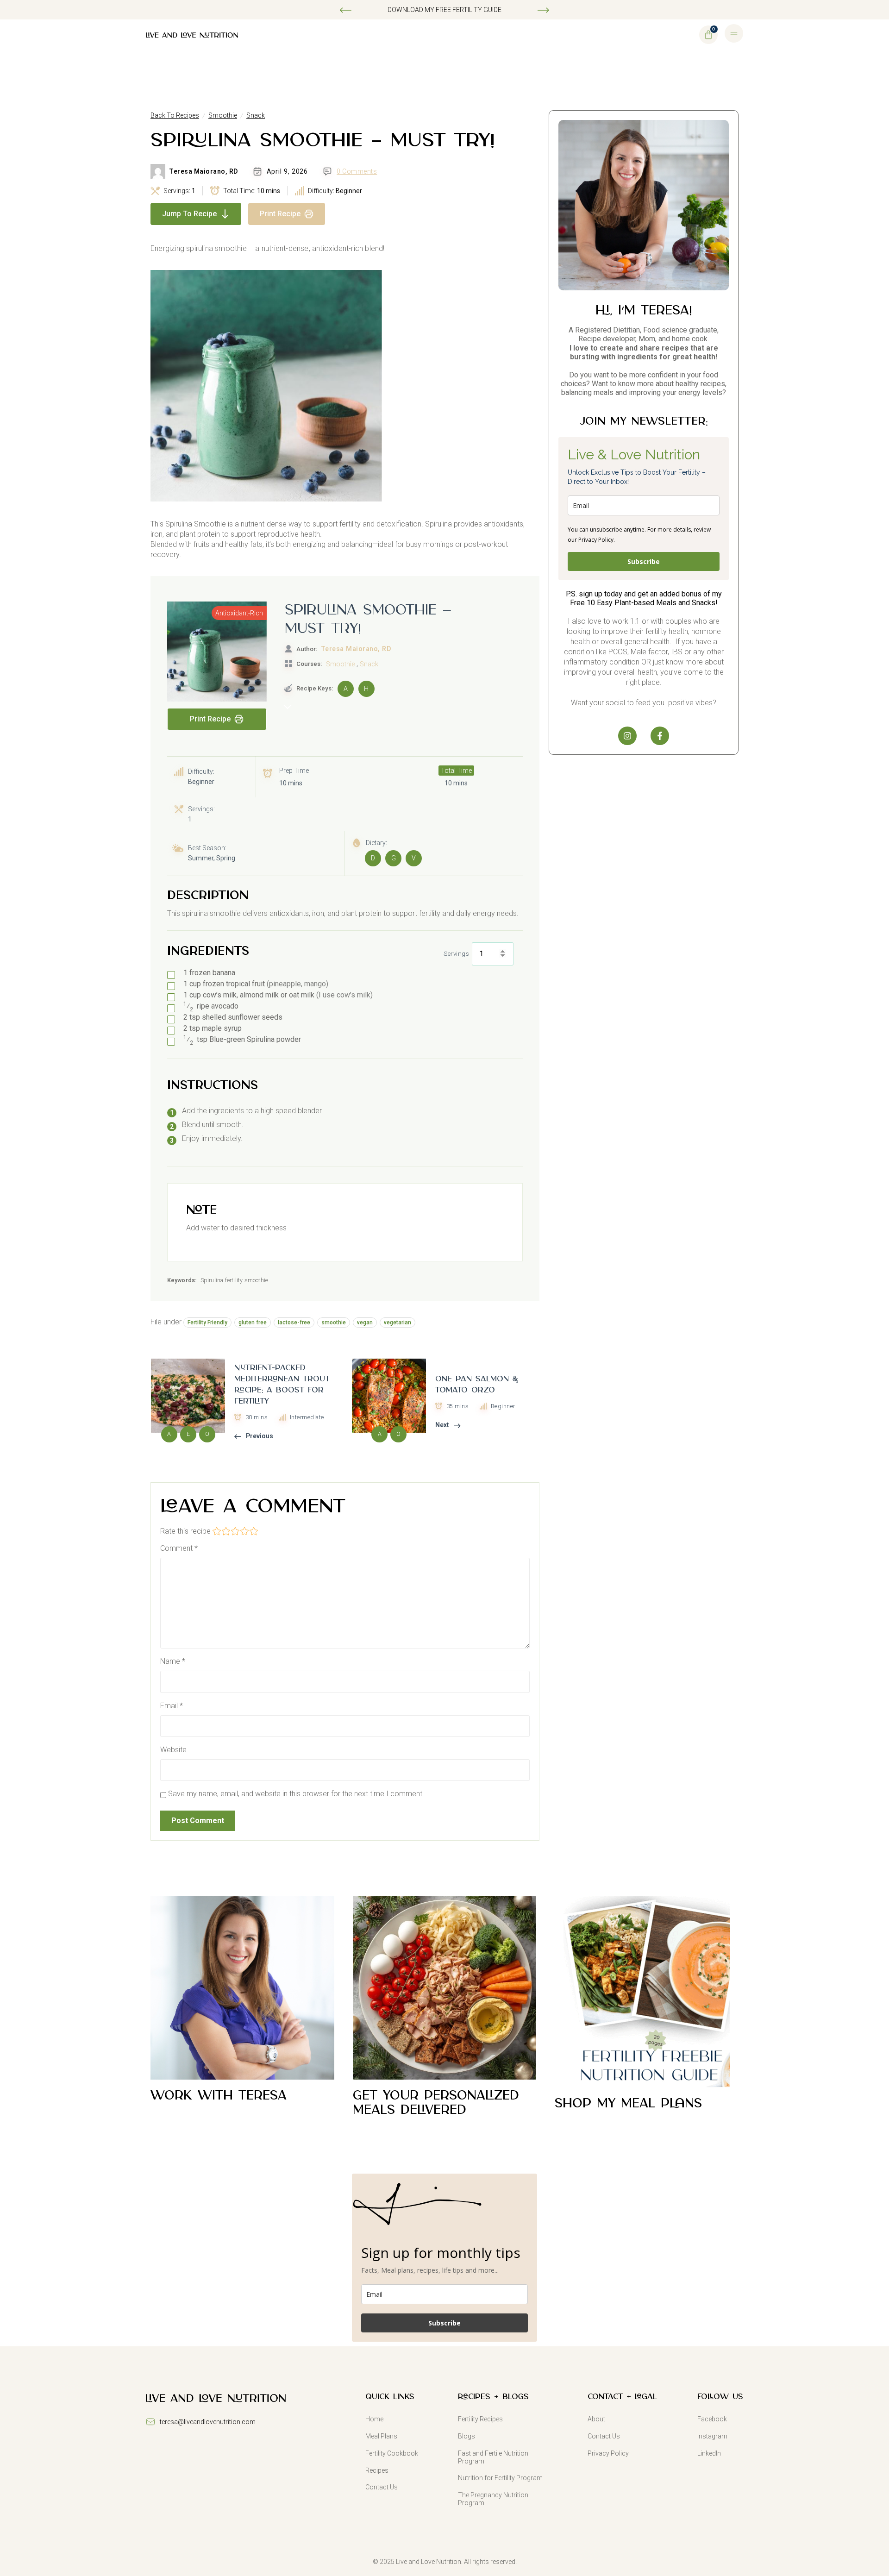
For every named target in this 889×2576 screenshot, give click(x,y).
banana (209, 973)
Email (172, 1706)
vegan (365, 1322)
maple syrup (213, 1028)
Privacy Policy (608, 2453)
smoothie (334, 1322)
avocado (211, 1006)
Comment (179, 1548)
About (596, 2419)
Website (173, 1750)
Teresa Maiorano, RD (203, 171)
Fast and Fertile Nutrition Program (493, 2457)
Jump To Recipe (189, 214)
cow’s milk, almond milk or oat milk (278, 995)
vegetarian (398, 1322)
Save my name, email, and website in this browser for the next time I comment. (296, 1794)
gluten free (253, 1322)
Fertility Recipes (480, 2419)
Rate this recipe (185, 1531)
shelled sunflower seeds (233, 1017)
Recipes (377, 2470)
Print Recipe (280, 214)
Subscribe (644, 561)
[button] (346, 10)
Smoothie (223, 115)
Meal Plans (381, 2436)
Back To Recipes (175, 115)
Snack (256, 115)
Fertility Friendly (207, 1322)
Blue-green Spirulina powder (242, 1040)
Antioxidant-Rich (239, 613)
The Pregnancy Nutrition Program (493, 2499)
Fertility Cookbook (392, 2453)
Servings (456, 954)
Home (374, 2419)
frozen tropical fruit (256, 984)
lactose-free (294, 1322)
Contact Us (382, 2487)
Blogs (466, 2436)
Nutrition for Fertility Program (500, 2478)
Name (173, 1661)
